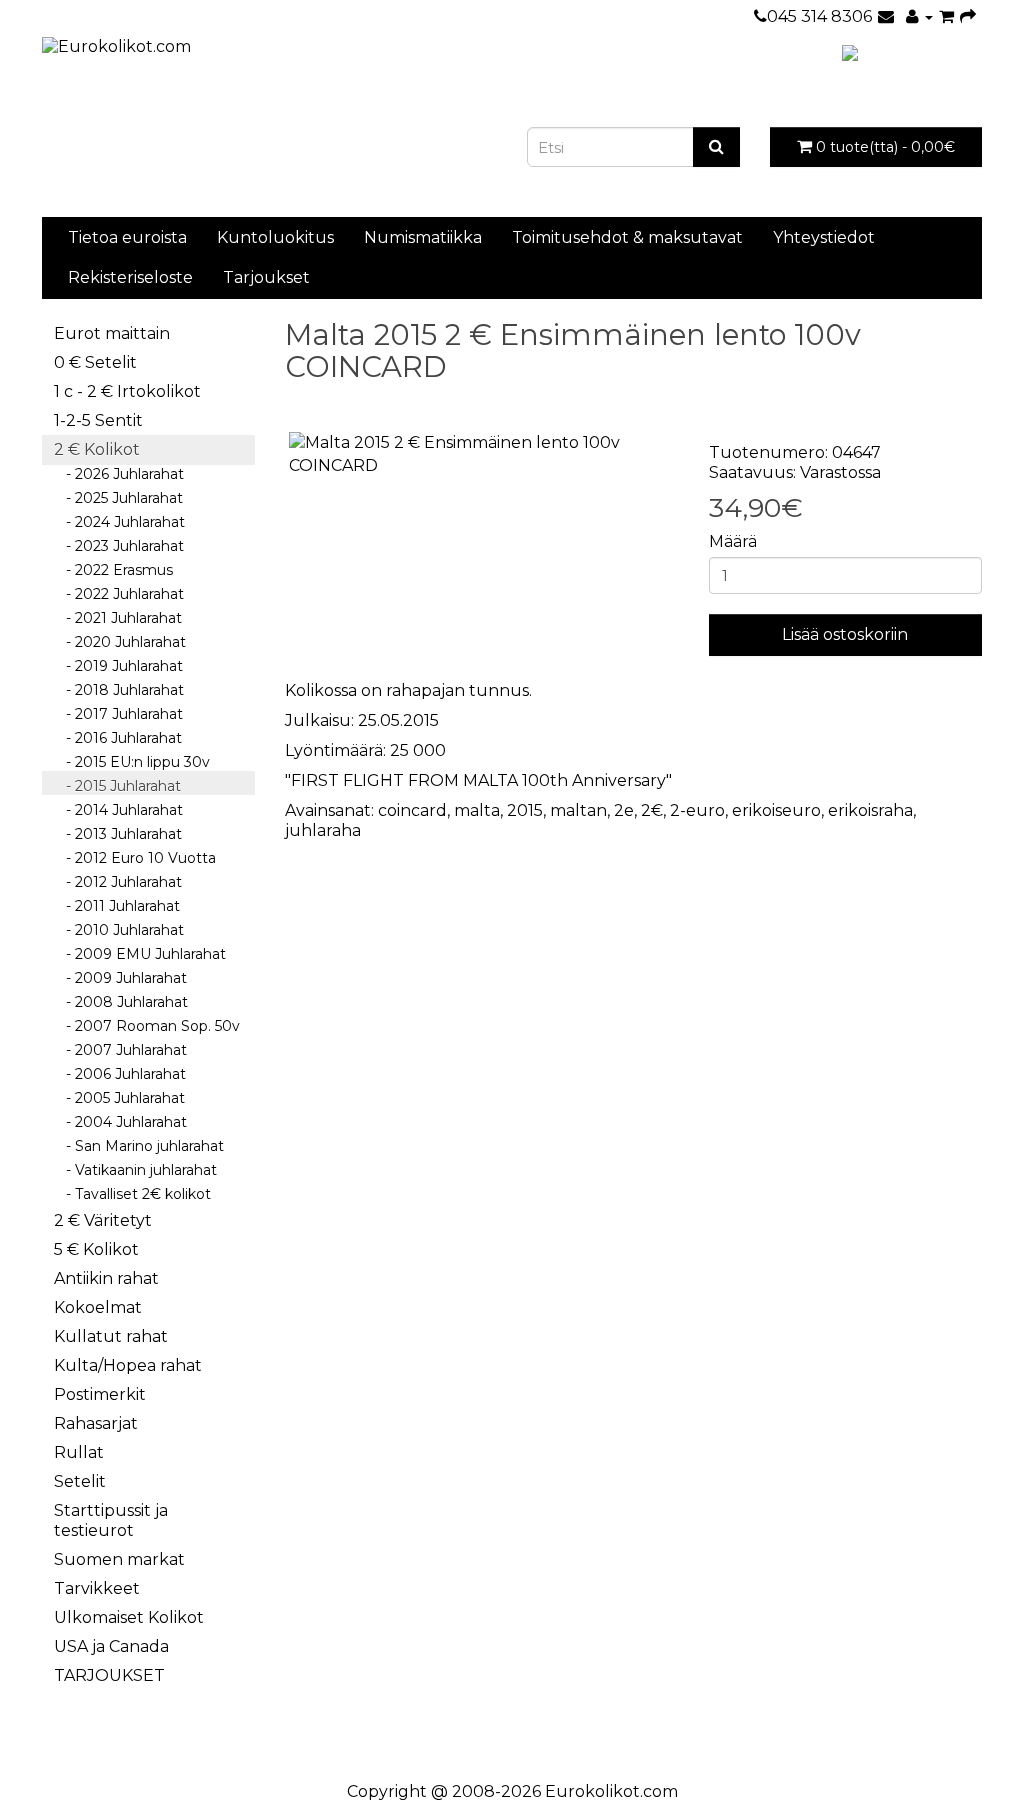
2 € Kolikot (97, 449)
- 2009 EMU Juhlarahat (140, 954)
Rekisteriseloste (130, 277)
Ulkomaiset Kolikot (129, 1617)
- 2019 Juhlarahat (118, 666)
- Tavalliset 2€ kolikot (132, 1194)
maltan (578, 810)
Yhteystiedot (824, 237)
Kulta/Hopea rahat (128, 1365)
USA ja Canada (111, 1646)
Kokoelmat (98, 1307)
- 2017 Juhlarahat (118, 714)
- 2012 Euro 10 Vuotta (135, 858)
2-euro (697, 810)
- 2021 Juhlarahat (118, 618)
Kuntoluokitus (275, 237)
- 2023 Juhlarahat (119, 546)
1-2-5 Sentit (98, 420)
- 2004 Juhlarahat (120, 1122)
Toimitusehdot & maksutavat (627, 237)
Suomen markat (119, 1559)
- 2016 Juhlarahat (118, 738)
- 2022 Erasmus (113, 570)
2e (624, 810)
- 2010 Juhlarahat (119, 930)
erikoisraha (870, 810)
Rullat (79, 1452)
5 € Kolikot (96, 1249)
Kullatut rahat (111, 1336)
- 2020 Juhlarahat (120, 642)
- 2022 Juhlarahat (119, 594)
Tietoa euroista (127, 237)
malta (477, 810)
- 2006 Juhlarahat (120, 1074)
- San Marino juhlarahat (139, 1146)
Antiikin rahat (106, 1278)
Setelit (80, 1481)
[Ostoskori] (946, 16)
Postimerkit (100, 1394)
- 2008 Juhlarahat (121, 1002)
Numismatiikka (423, 237)
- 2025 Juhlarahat (118, 498)
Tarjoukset (266, 277)
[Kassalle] (968, 16)
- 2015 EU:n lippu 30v (132, 762)
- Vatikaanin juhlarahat (135, 1170)
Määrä (733, 541)
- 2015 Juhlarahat (117, 786)
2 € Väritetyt (103, 1220)
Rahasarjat (96, 1423)
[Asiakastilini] (919, 16)
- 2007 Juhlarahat (120, 1050)
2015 (525, 810)
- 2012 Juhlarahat (118, 882)
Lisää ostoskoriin (845, 634)
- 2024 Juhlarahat (119, 522)
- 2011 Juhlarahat (117, 906)
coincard (412, 810)
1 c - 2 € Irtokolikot (127, 391)
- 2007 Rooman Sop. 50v (147, 1026)
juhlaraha (323, 830)
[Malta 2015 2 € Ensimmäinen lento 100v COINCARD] (482, 455)
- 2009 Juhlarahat (120, 978)
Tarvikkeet (97, 1588)
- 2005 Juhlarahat (119, 1098)
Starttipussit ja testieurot (111, 1520)
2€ (652, 810)
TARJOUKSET (109, 1675)
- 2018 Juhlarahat (119, 690)
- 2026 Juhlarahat (119, 474)
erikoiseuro (776, 810)
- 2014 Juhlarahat (118, 810)
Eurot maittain (112, 333)
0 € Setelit (95, 362)
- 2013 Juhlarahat (118, 834)
